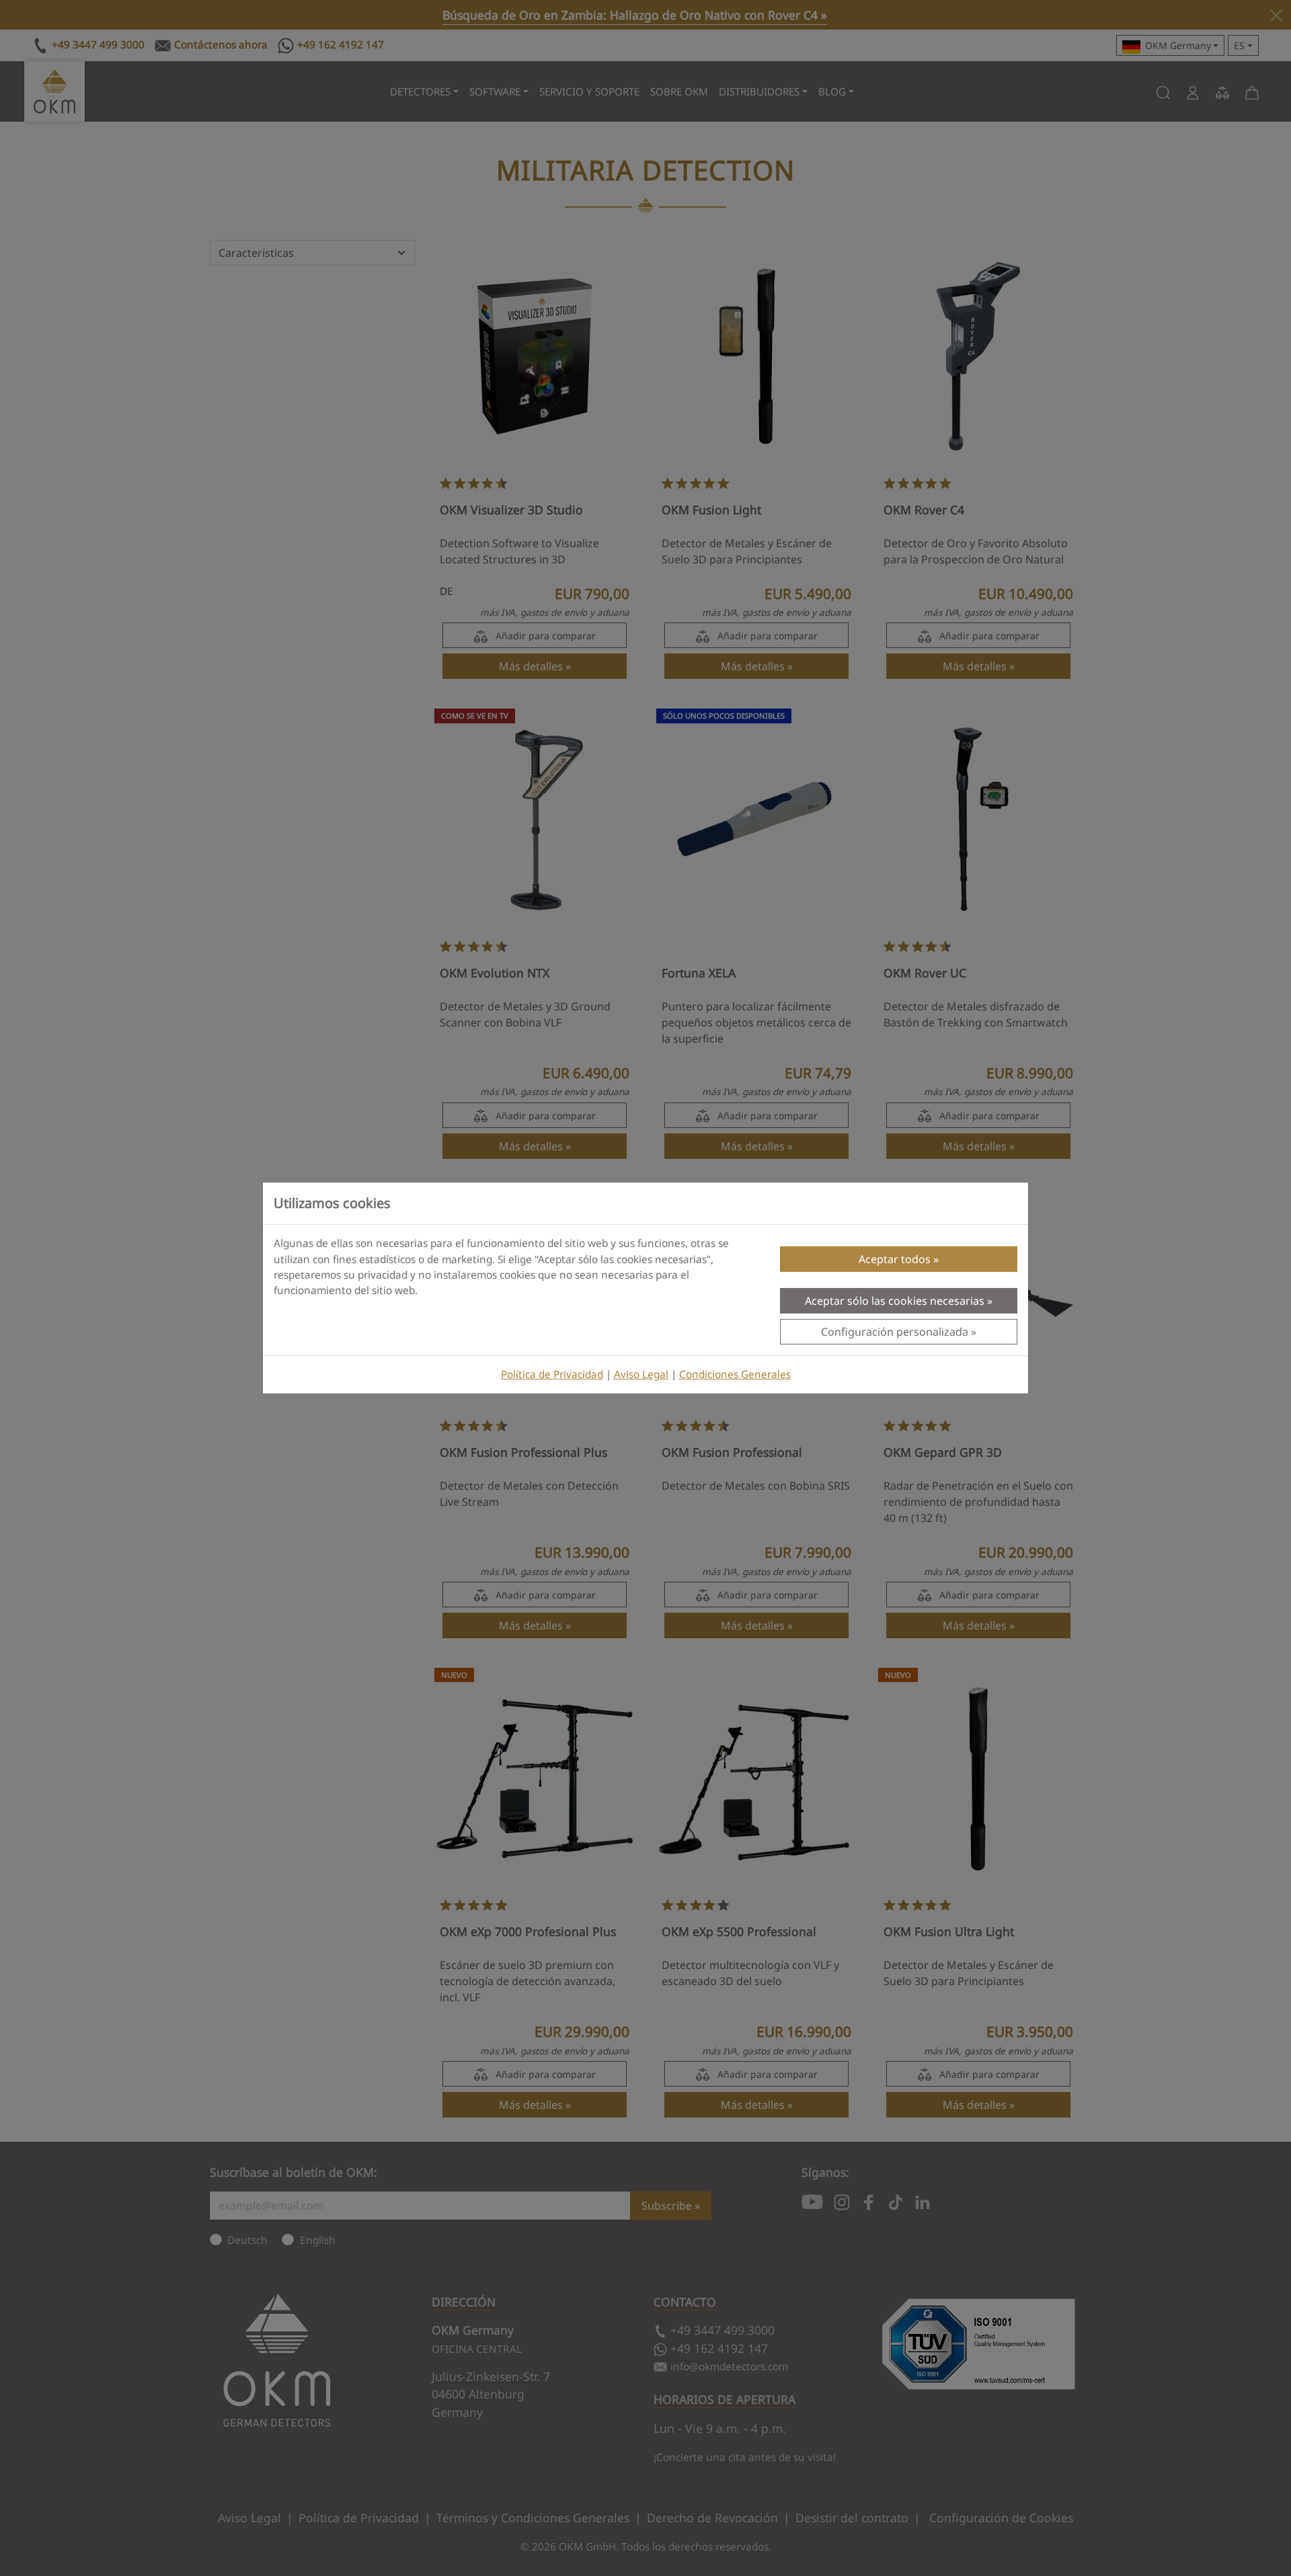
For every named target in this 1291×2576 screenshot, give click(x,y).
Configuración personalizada (895, 1332)
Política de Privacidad (552, 1374)
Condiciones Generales (735, 1374)
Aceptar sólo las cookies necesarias (895, 1301)
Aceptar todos (895, 1259)
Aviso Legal (641, 1374)
